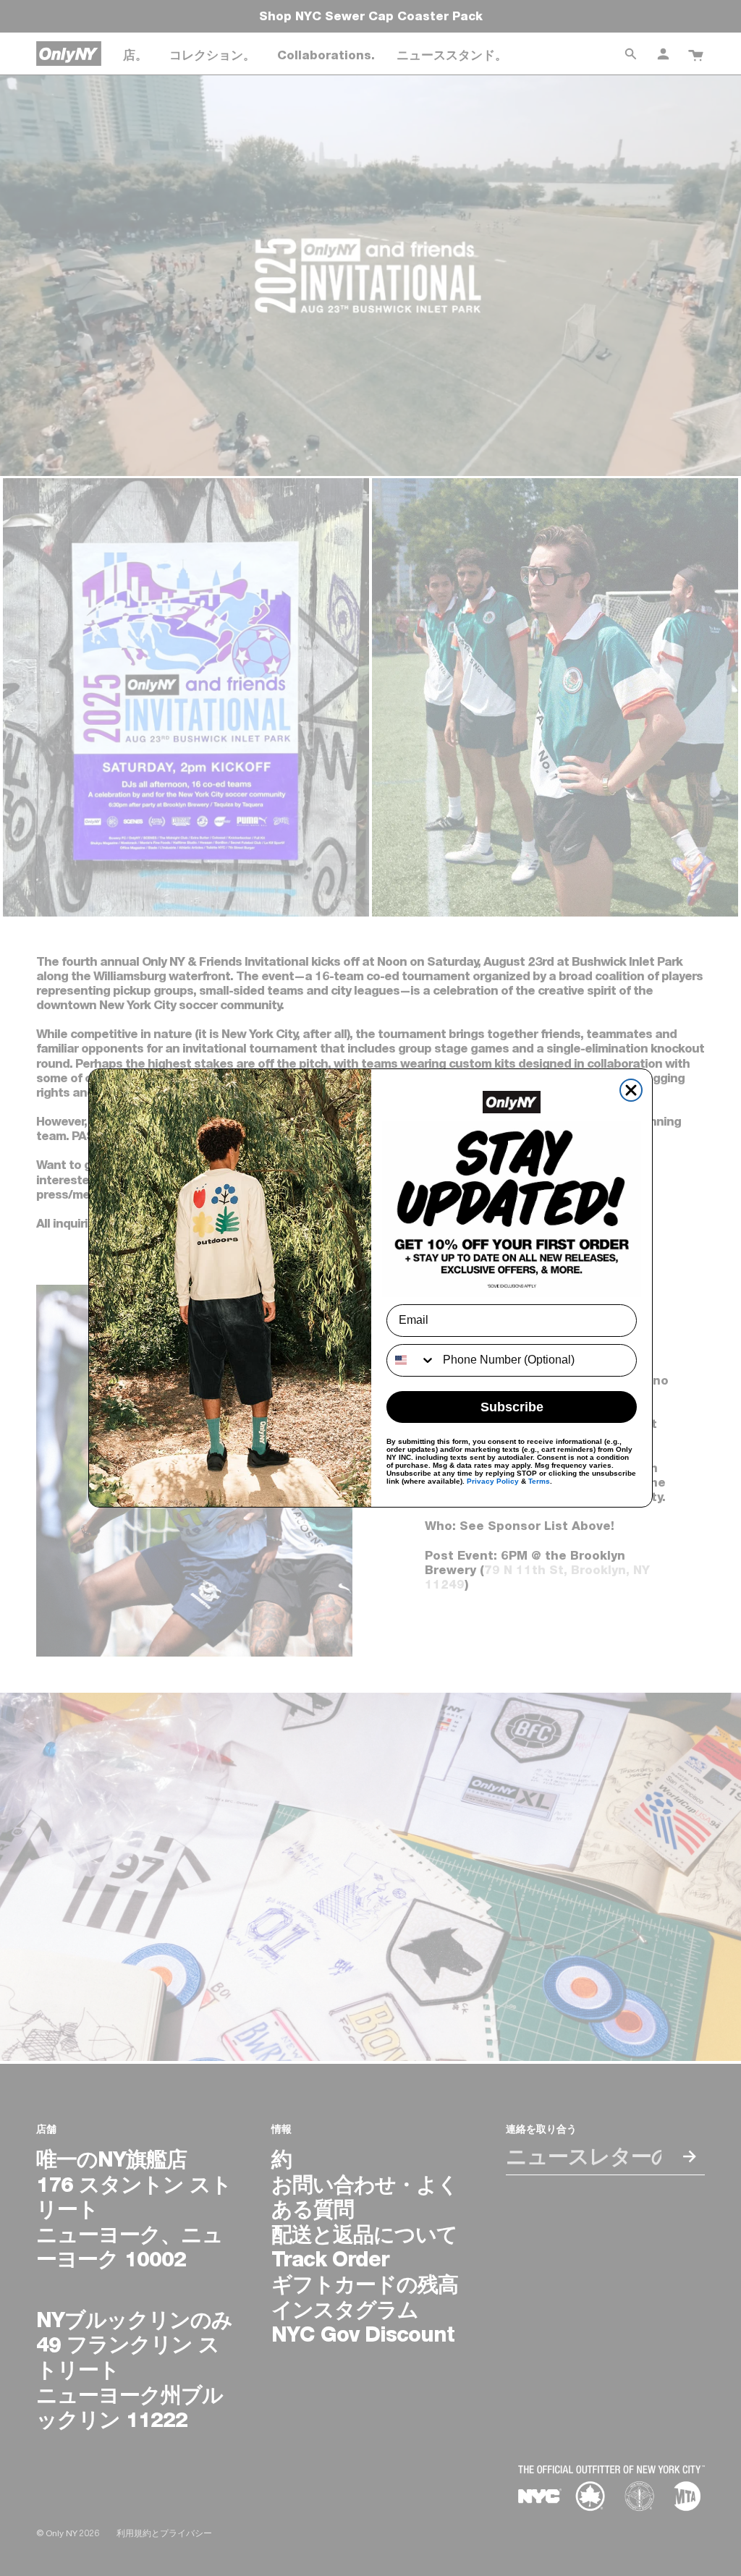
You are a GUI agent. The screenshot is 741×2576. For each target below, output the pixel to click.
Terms (539, 1481)
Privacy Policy (493, 1481)
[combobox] (411, 1360)
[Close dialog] (631, 1090)
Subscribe (512, 1407)
